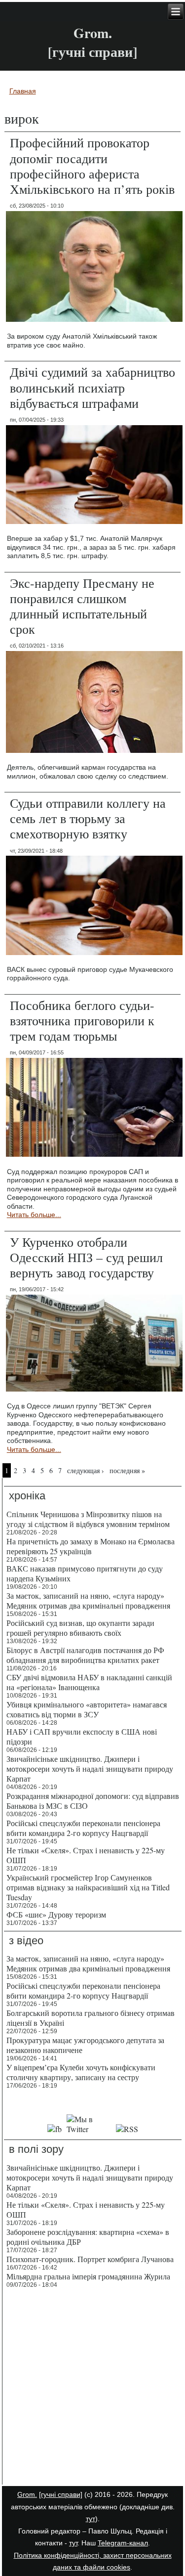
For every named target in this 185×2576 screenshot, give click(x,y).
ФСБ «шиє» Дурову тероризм (56, 1914)
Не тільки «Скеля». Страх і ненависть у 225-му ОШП (86, 1855)
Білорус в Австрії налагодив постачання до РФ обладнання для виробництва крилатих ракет (85, 1655)
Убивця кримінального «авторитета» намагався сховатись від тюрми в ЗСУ (87, 1709)
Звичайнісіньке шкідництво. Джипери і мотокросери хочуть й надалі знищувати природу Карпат (90, 1768)
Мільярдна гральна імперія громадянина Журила (88, 2276)
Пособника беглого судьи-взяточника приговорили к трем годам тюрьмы (82, 1020)
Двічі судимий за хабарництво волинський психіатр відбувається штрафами (92, 387)
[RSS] (127, 2129)
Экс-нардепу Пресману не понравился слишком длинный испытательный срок (82, 606)
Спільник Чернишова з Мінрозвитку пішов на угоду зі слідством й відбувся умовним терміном (88, 1519)
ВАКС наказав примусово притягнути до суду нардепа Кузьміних (85, 1573)
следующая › (86, 1470)
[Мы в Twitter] (89, 2129)
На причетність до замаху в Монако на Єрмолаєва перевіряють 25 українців (91, 1546)
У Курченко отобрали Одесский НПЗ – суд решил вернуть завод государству (86, 1257)
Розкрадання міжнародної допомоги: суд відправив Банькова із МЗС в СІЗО (93, 1801)
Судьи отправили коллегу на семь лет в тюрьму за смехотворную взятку (88, 818)
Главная (23, 91)
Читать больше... (34, 1215)
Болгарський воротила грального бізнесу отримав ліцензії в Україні (91, 2018)
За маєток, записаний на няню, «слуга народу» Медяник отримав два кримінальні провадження (88, 1600)
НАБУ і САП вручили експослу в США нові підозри (82, 1736)
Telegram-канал (123, 2543)
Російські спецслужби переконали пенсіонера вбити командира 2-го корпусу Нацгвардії (83, 1828)
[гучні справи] (61, 2494)
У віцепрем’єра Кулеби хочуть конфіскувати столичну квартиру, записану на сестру (81, 2072)
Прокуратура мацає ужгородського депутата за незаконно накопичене (85, 2045)
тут (91, 2519)
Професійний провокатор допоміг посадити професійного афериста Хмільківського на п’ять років (92, 166)
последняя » (127, 1470)
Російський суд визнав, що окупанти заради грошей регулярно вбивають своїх (80, 1628)
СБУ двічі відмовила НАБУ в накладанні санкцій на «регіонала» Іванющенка (89, 1682)
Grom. (93, 33)
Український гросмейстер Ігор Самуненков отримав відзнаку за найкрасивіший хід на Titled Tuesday (88, 1887)
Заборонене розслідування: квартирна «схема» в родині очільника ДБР (88, 2237)
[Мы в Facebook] (55, 2129)
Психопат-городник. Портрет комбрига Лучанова (90, 2259)
